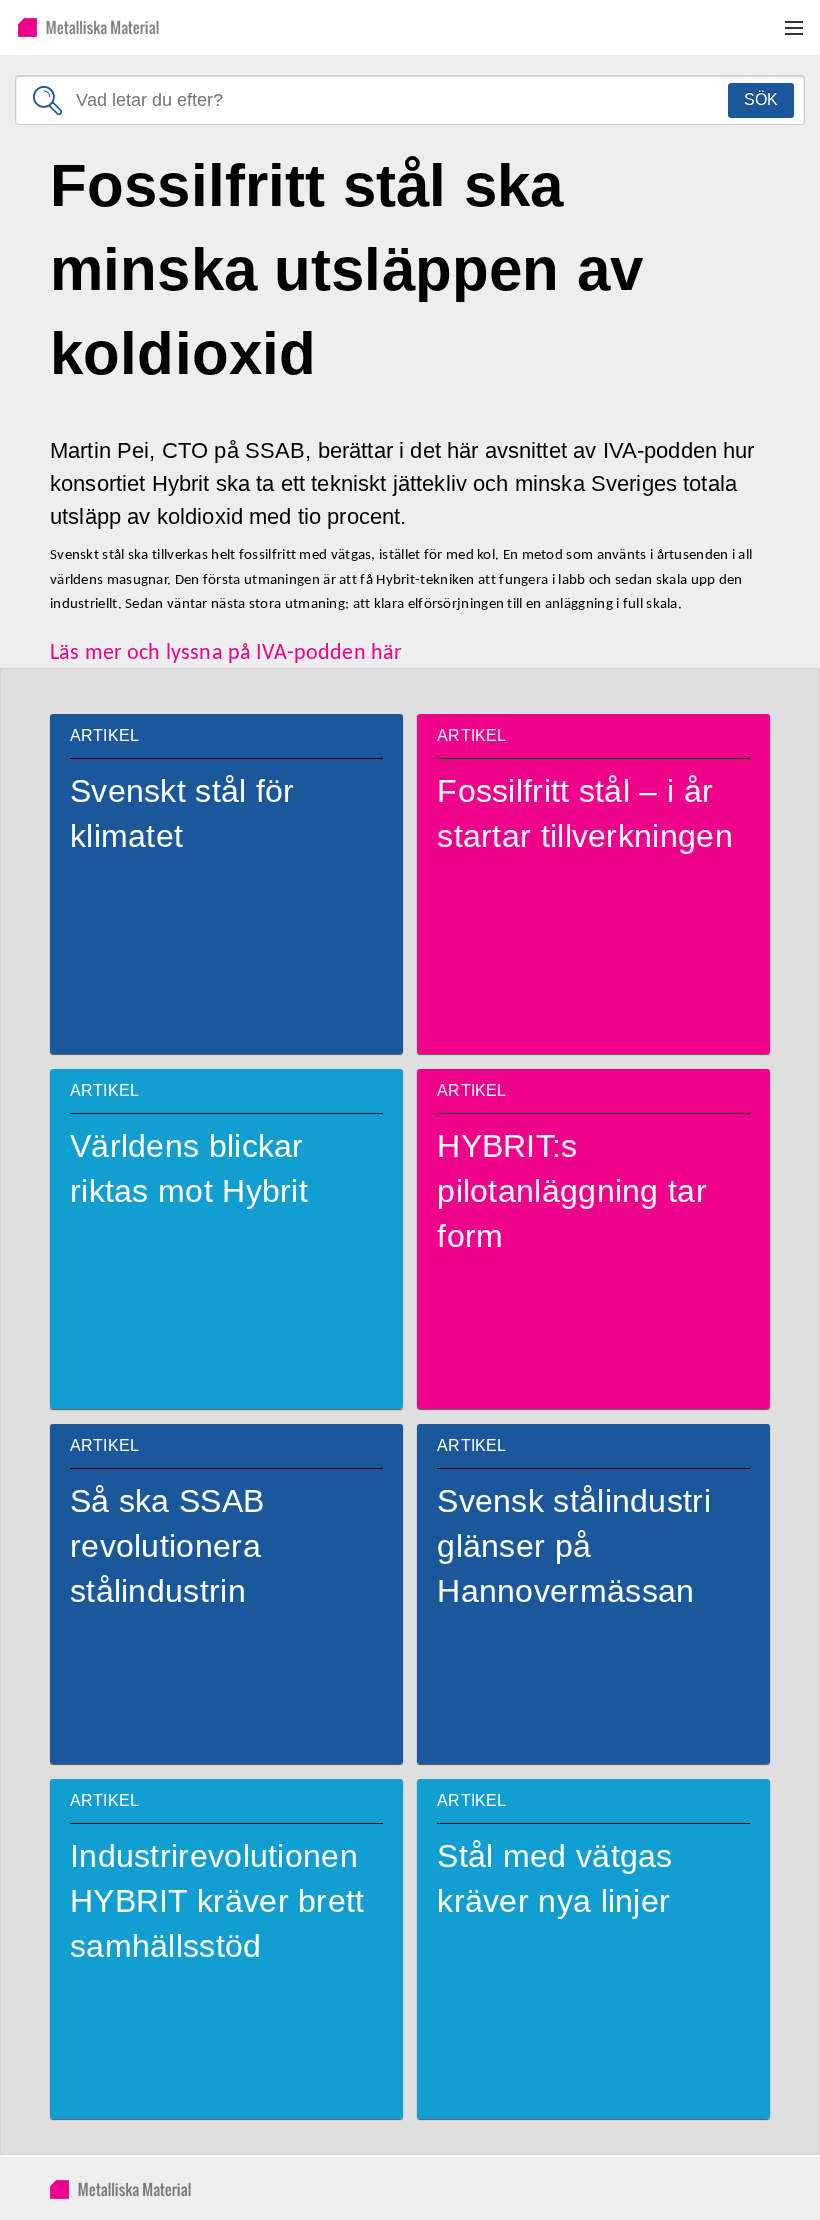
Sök (761, 99)
